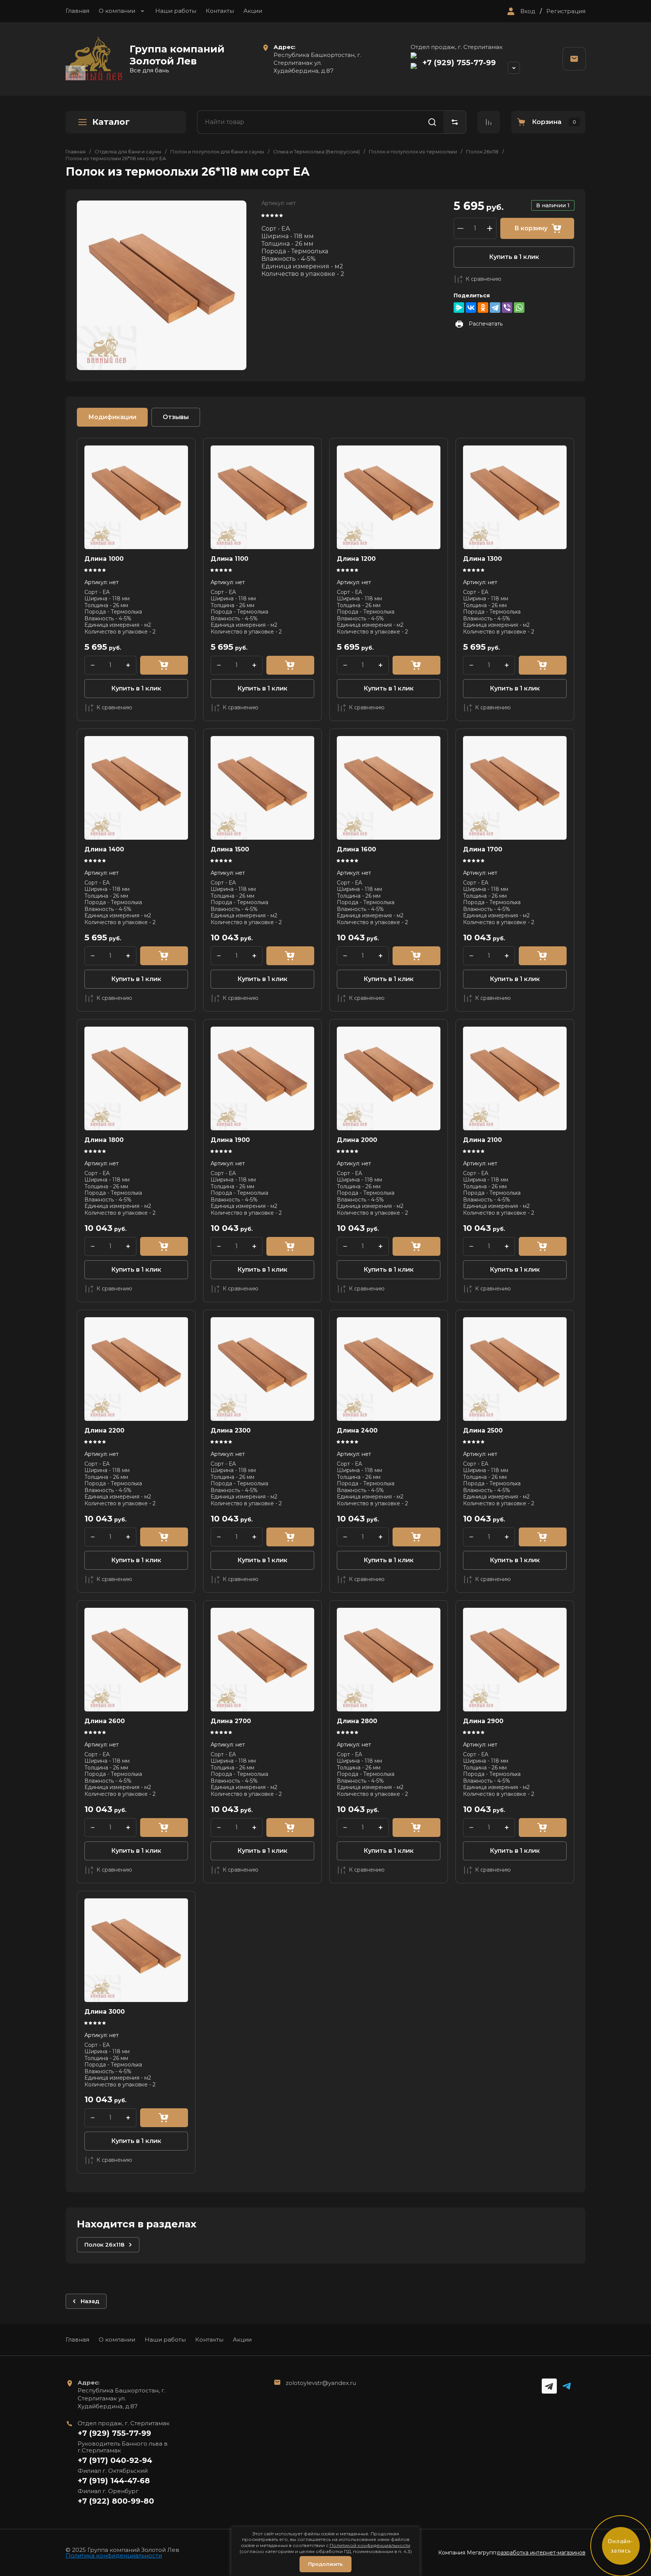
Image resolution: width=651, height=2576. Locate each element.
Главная (77, 11)
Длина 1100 (229, 559)
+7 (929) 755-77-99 (459, 63)
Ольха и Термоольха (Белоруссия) (316, 152)
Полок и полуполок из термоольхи (413, 152)
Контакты (220, 11)
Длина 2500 (483, 1430)
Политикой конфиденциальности (370, 2545)
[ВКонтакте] (471, 308)
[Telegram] (495, 308)
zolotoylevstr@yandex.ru (321, 2383)
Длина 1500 (230, 849)
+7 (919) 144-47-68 (114, 2481)
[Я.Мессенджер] (459, 308)
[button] (520, 11)
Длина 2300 (231, 1430)
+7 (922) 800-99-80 (116, 2501)
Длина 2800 (357, 1721)
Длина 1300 (482, 559)
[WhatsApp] (519, 308)
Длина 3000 (105, 2012)
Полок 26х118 (482, 152)
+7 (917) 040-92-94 (115, 2460)
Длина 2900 (483, 1721)
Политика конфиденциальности (114, 2555)
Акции (253, 11)
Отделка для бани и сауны (128, 152)
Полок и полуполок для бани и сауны (217, 152)
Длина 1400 (104, 849)
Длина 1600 (356, 849)
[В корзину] (164, 665)
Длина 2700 (231, 1721)
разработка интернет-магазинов (541, 2553)
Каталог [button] (111, 122)
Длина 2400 (357, 1430)
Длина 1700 (483, 849)
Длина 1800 (104, 1140)
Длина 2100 (482, 1140)
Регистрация (566, 11)
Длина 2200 (104, 1430)
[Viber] (507, 308)
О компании (117, 11)
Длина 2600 (105, 1721)
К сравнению (484, 279)
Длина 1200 (356, 559)
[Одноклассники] (483, 308)
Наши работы (176, 11)
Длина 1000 (104, 559)
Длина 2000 (357, 1140)
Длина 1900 (230, 1140)
